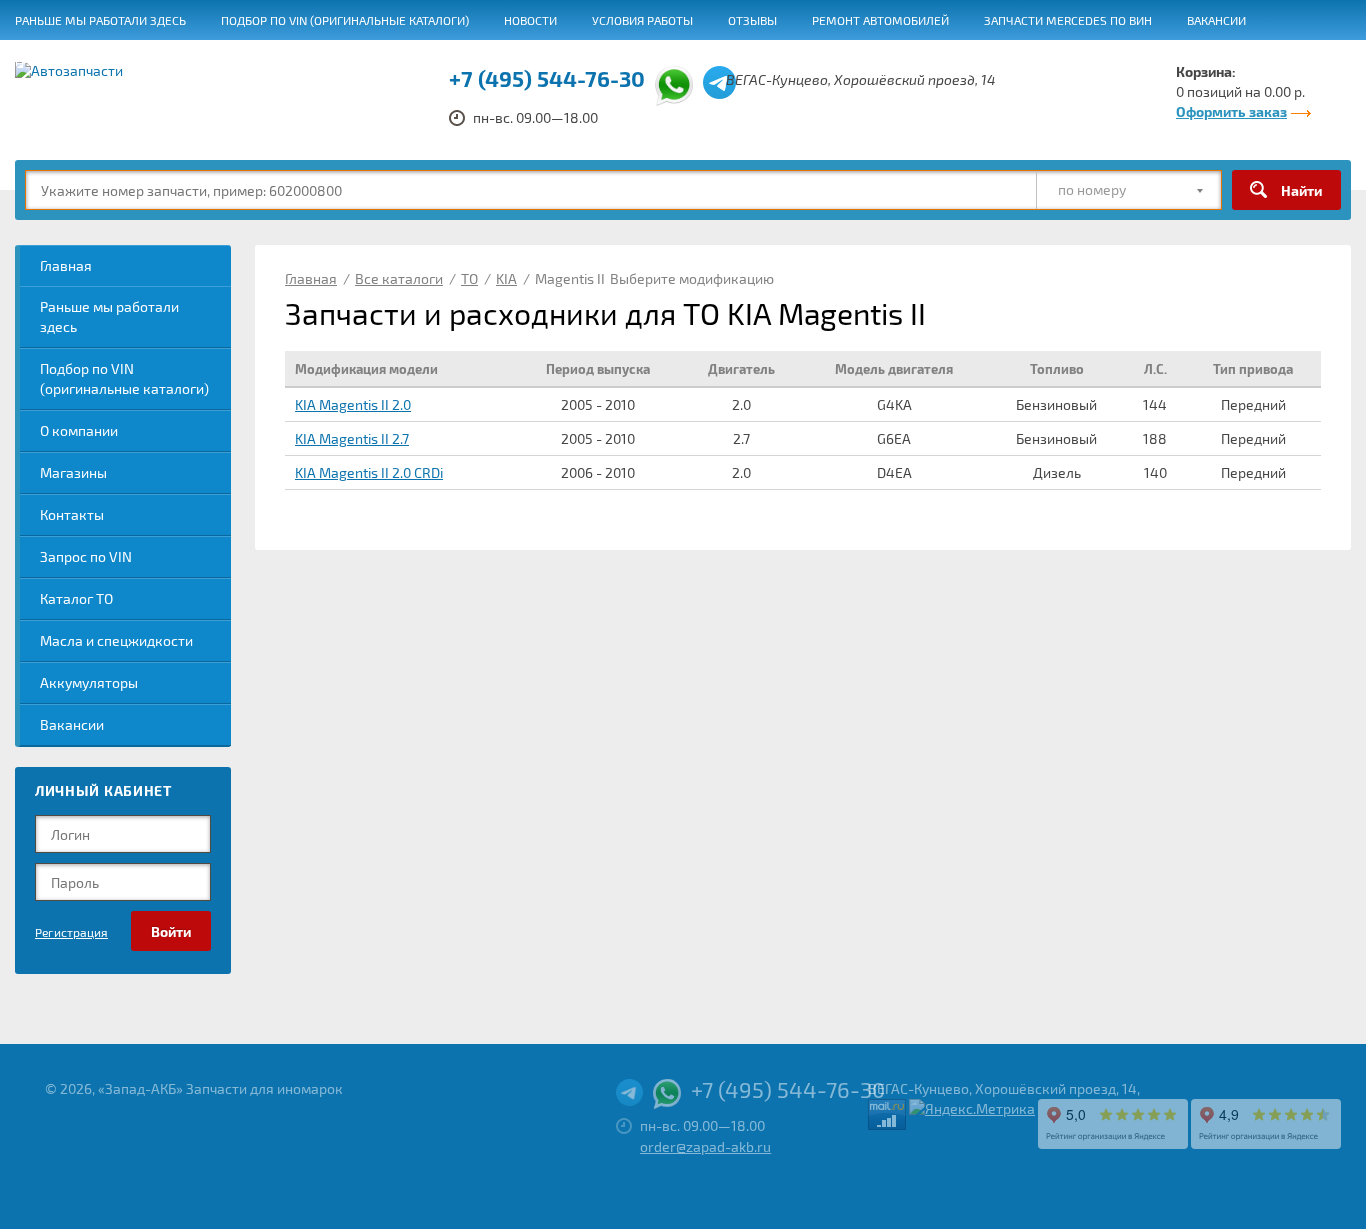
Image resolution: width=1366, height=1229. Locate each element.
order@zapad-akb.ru (705, 1146)
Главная (66, 265)
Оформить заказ (1231, 111)
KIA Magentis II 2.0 (353, 404)
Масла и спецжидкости (116, 640)
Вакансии (1216, 20)
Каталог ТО (76, 598)
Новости (530, 20)
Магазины (73, 472)
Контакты (72, 514)
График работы (62, 61)
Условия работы (642, 20)
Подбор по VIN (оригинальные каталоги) (345, 20)
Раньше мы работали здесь (100, 20)
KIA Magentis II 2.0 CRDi (369, 472)
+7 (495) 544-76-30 (788, 1089)
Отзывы (752, 20)
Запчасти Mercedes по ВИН (1068, 20)
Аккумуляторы (89, 682)
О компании (79, 430)
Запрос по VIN (86, 556)
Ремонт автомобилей (880, 20)
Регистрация (71, 932)
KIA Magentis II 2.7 (352, 438)
